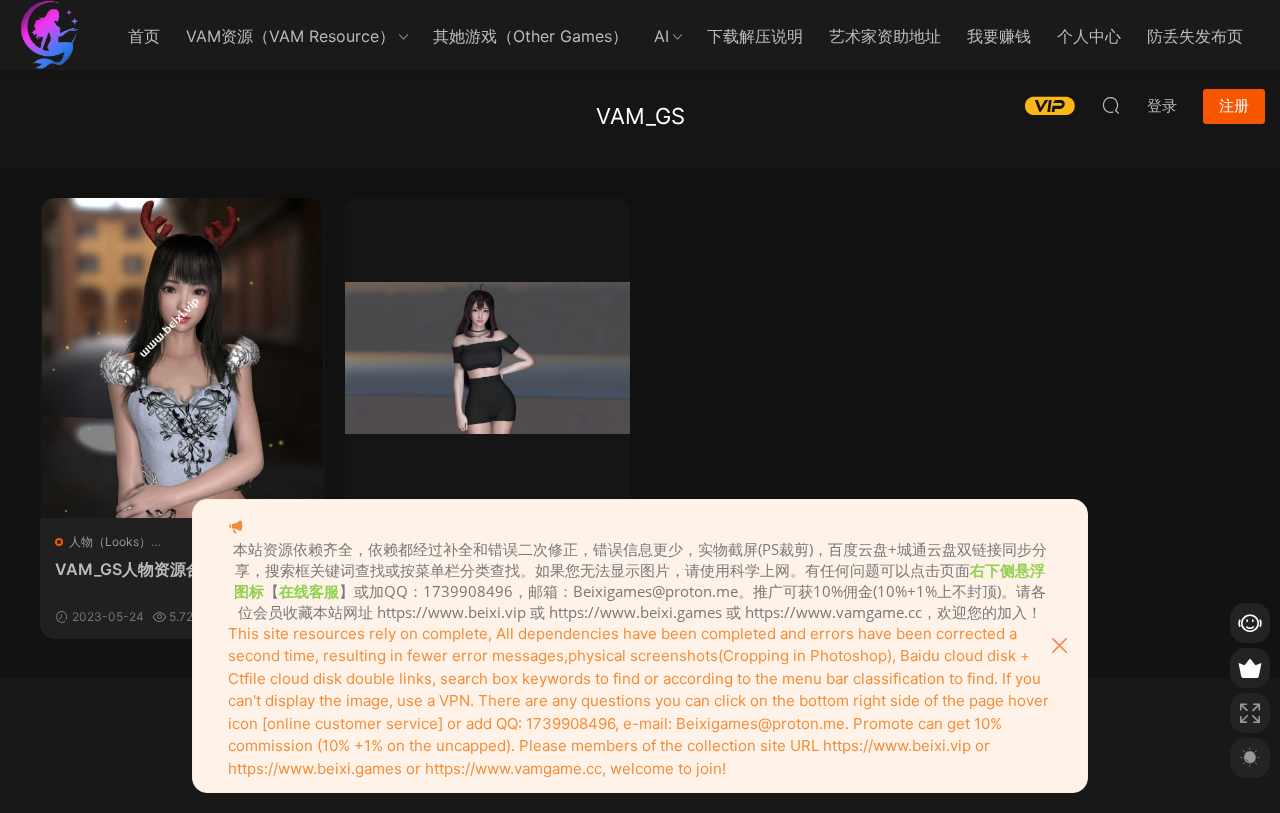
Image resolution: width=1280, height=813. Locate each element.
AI (661, 36)
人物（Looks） (110, 541)
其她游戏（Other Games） (530, 36)
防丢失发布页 (1195, 36)
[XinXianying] (487, 358)
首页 (144, 36)
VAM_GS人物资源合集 (136, 569)
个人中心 (1089, 36)
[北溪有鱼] (50, 35)
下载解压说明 (755, 36)
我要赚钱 (999, 36)
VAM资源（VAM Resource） (290, 36)
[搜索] (1111, 105)
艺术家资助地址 (885, 36)
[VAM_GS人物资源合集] (182, 358)
